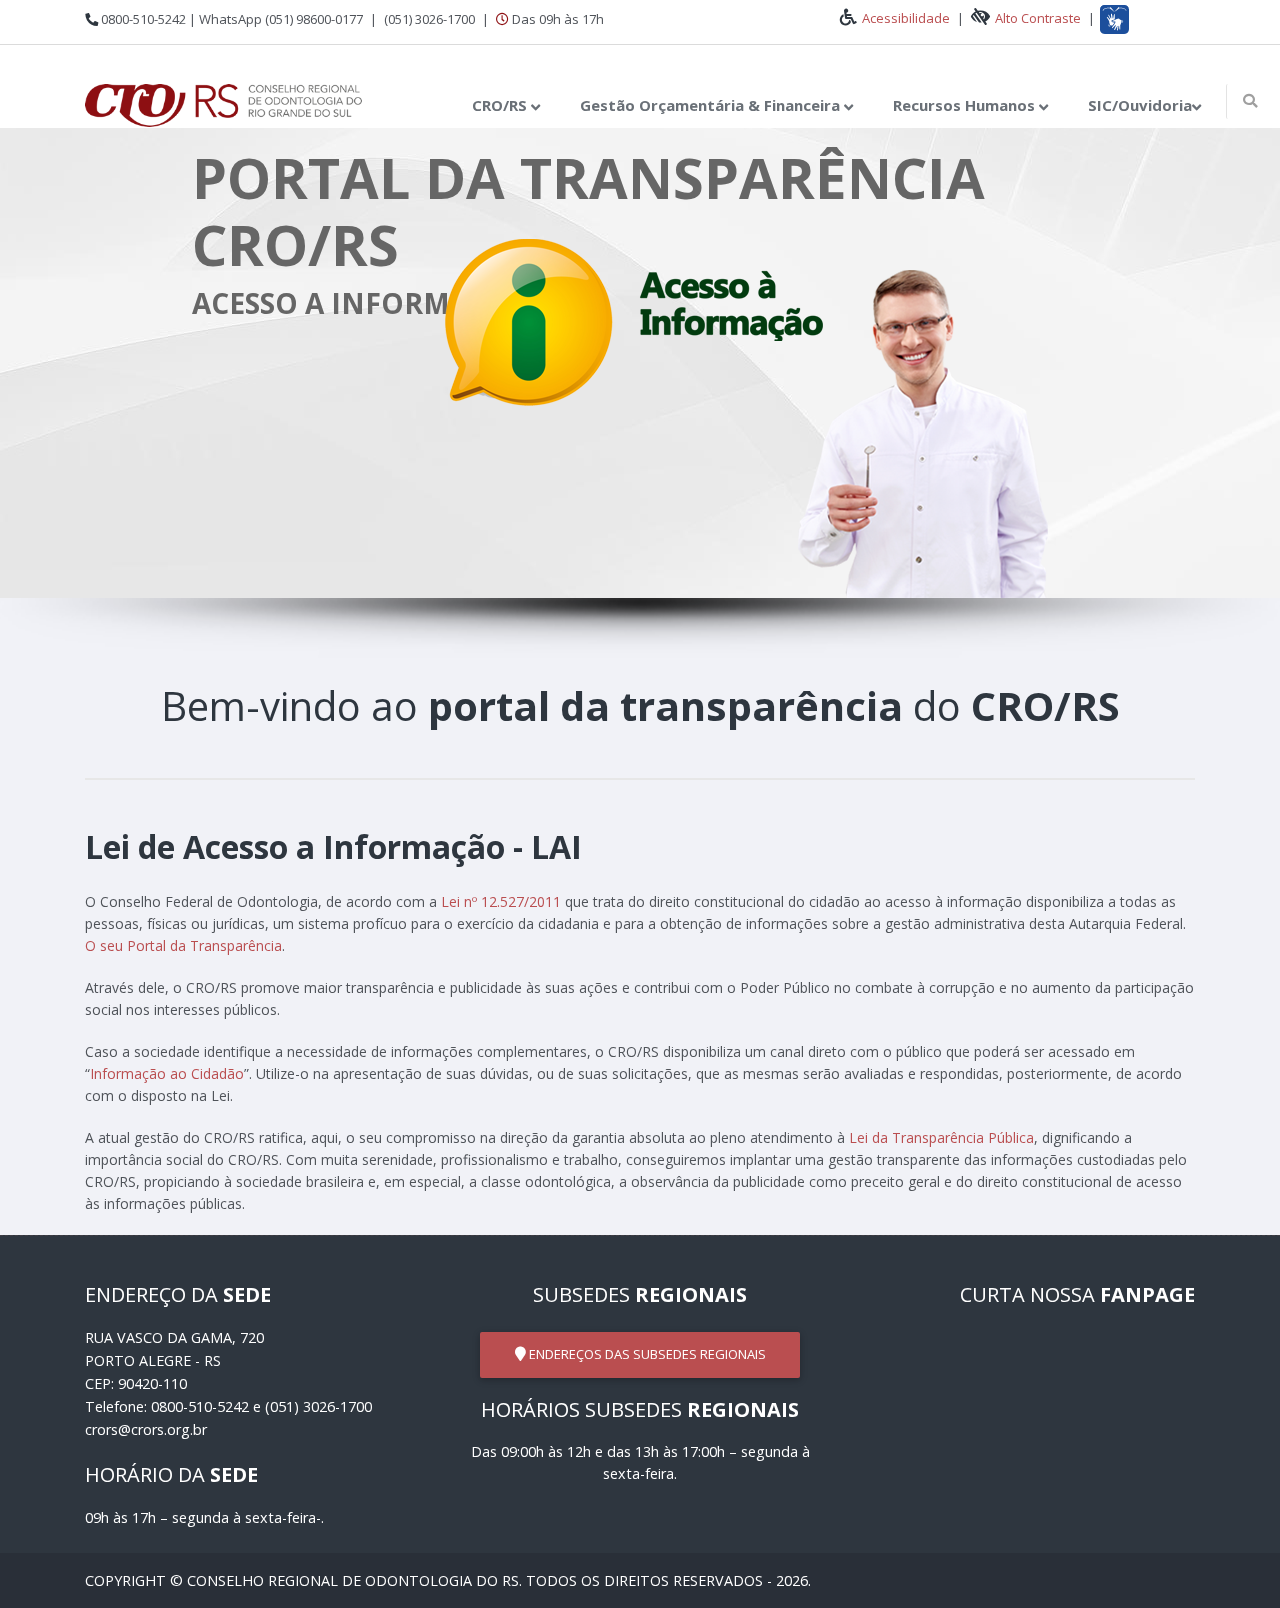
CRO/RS (501, 105)
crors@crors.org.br (146, 1429)
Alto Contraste (1038, 18)
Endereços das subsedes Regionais (646, 1354)
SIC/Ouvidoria (1140, 105)
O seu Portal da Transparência (183, 945)
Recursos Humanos (966, 105)
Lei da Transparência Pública (941, 1137)
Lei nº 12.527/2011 (501, 901)
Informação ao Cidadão (167, 1073)
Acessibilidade (907, 18)
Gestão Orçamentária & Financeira (712, 105)
